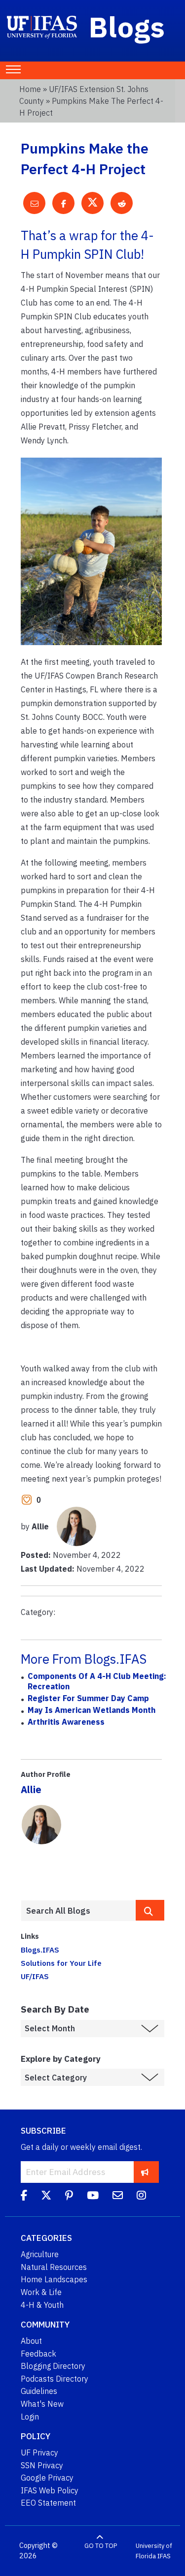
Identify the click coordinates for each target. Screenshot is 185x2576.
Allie (31, 1789)
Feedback (38, 2354)
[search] (150, 1910)
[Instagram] (141, 2197)
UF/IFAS (35, 1976)
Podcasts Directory (55, 2379)
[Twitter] (46, 2197)
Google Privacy (47, 2478)
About (31, 2341)
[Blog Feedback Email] (118, 2197)
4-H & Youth (42, 2305)
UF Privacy (39, 2452)
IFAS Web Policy (50, 2490)
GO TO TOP (101, 2546)
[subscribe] (145, 2172)
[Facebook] (24, 2197)
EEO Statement (48, 2503)
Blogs (127, 27)
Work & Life (41, 2292)
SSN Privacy (42, 2465)
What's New (42, 2404)
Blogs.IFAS (40, 1950)
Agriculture (40, 2254)
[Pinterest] (69, 2197)
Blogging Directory (53, 2366)
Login (30, 2417)
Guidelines (39, 2391)
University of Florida (154, 2551)
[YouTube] (93, 2197)
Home (30, 89)
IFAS (164, 2556)
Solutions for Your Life (61, 1963)
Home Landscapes (54, 2279)
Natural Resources (54, 2267)
